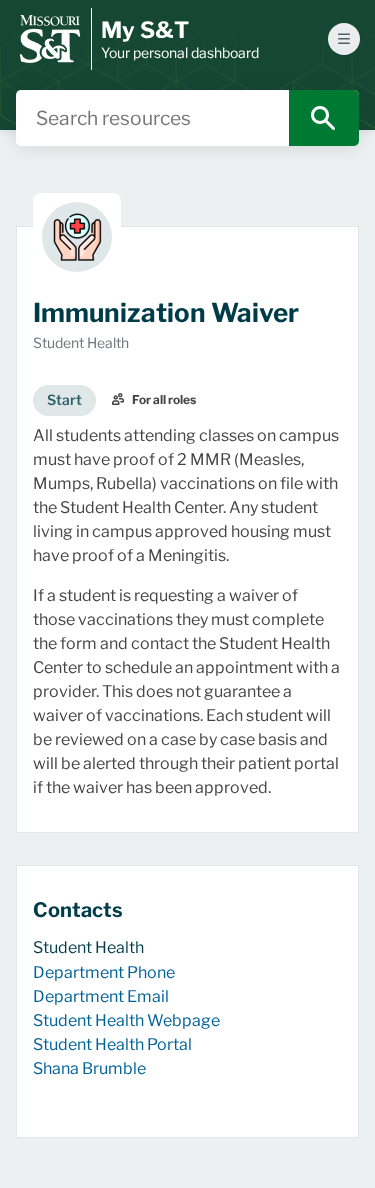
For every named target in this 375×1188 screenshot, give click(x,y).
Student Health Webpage (126, 1020)
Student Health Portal (112, 1044)
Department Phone (104, 972)
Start (64, 399)
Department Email (101, 996)
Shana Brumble (89, 1068)
